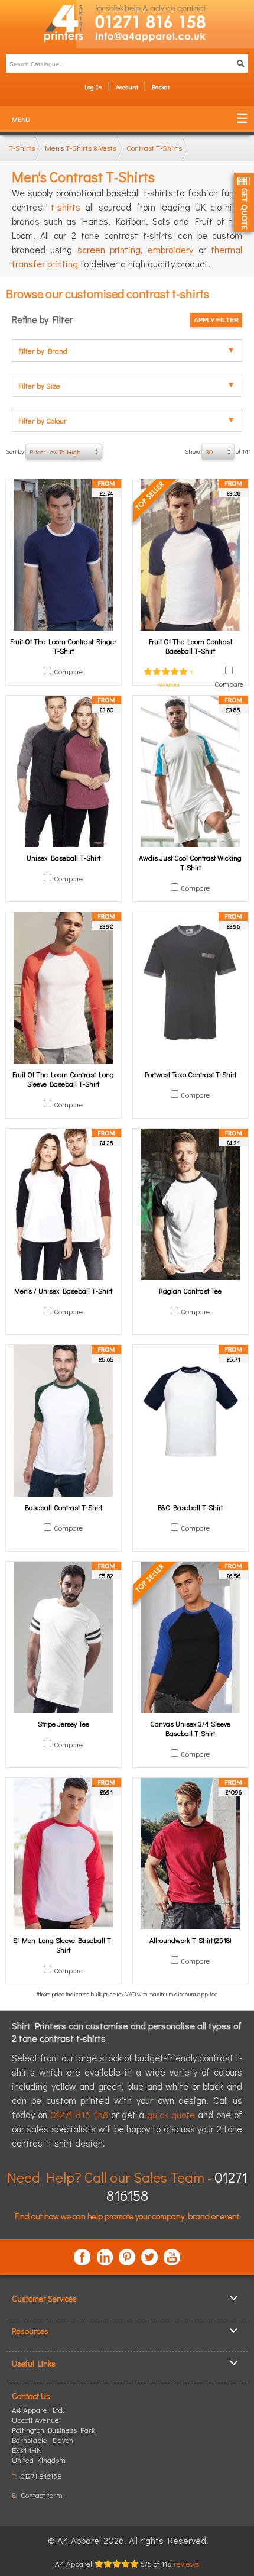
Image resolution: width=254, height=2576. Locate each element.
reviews (186, 2563)
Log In (93, 87)
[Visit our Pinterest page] (127, 2257)
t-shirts (66, 207)
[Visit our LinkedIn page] (105, 2257)
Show (216, 451)
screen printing (109, 249)
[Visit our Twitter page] (149, 2257)
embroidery (170, 249)
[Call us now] (165, 15)
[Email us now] (165, 39)
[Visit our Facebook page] (82, 2257)
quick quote (171, 2114)
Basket (161, 87)
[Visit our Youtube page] (172, 2257)
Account (127, 87)
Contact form (42, 2495)
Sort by (43, 451)
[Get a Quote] (244, 202)
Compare (68, 671)
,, (54, 2440)
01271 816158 (41, 2476)
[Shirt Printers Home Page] (38, 24)
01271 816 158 (79, 2114)
